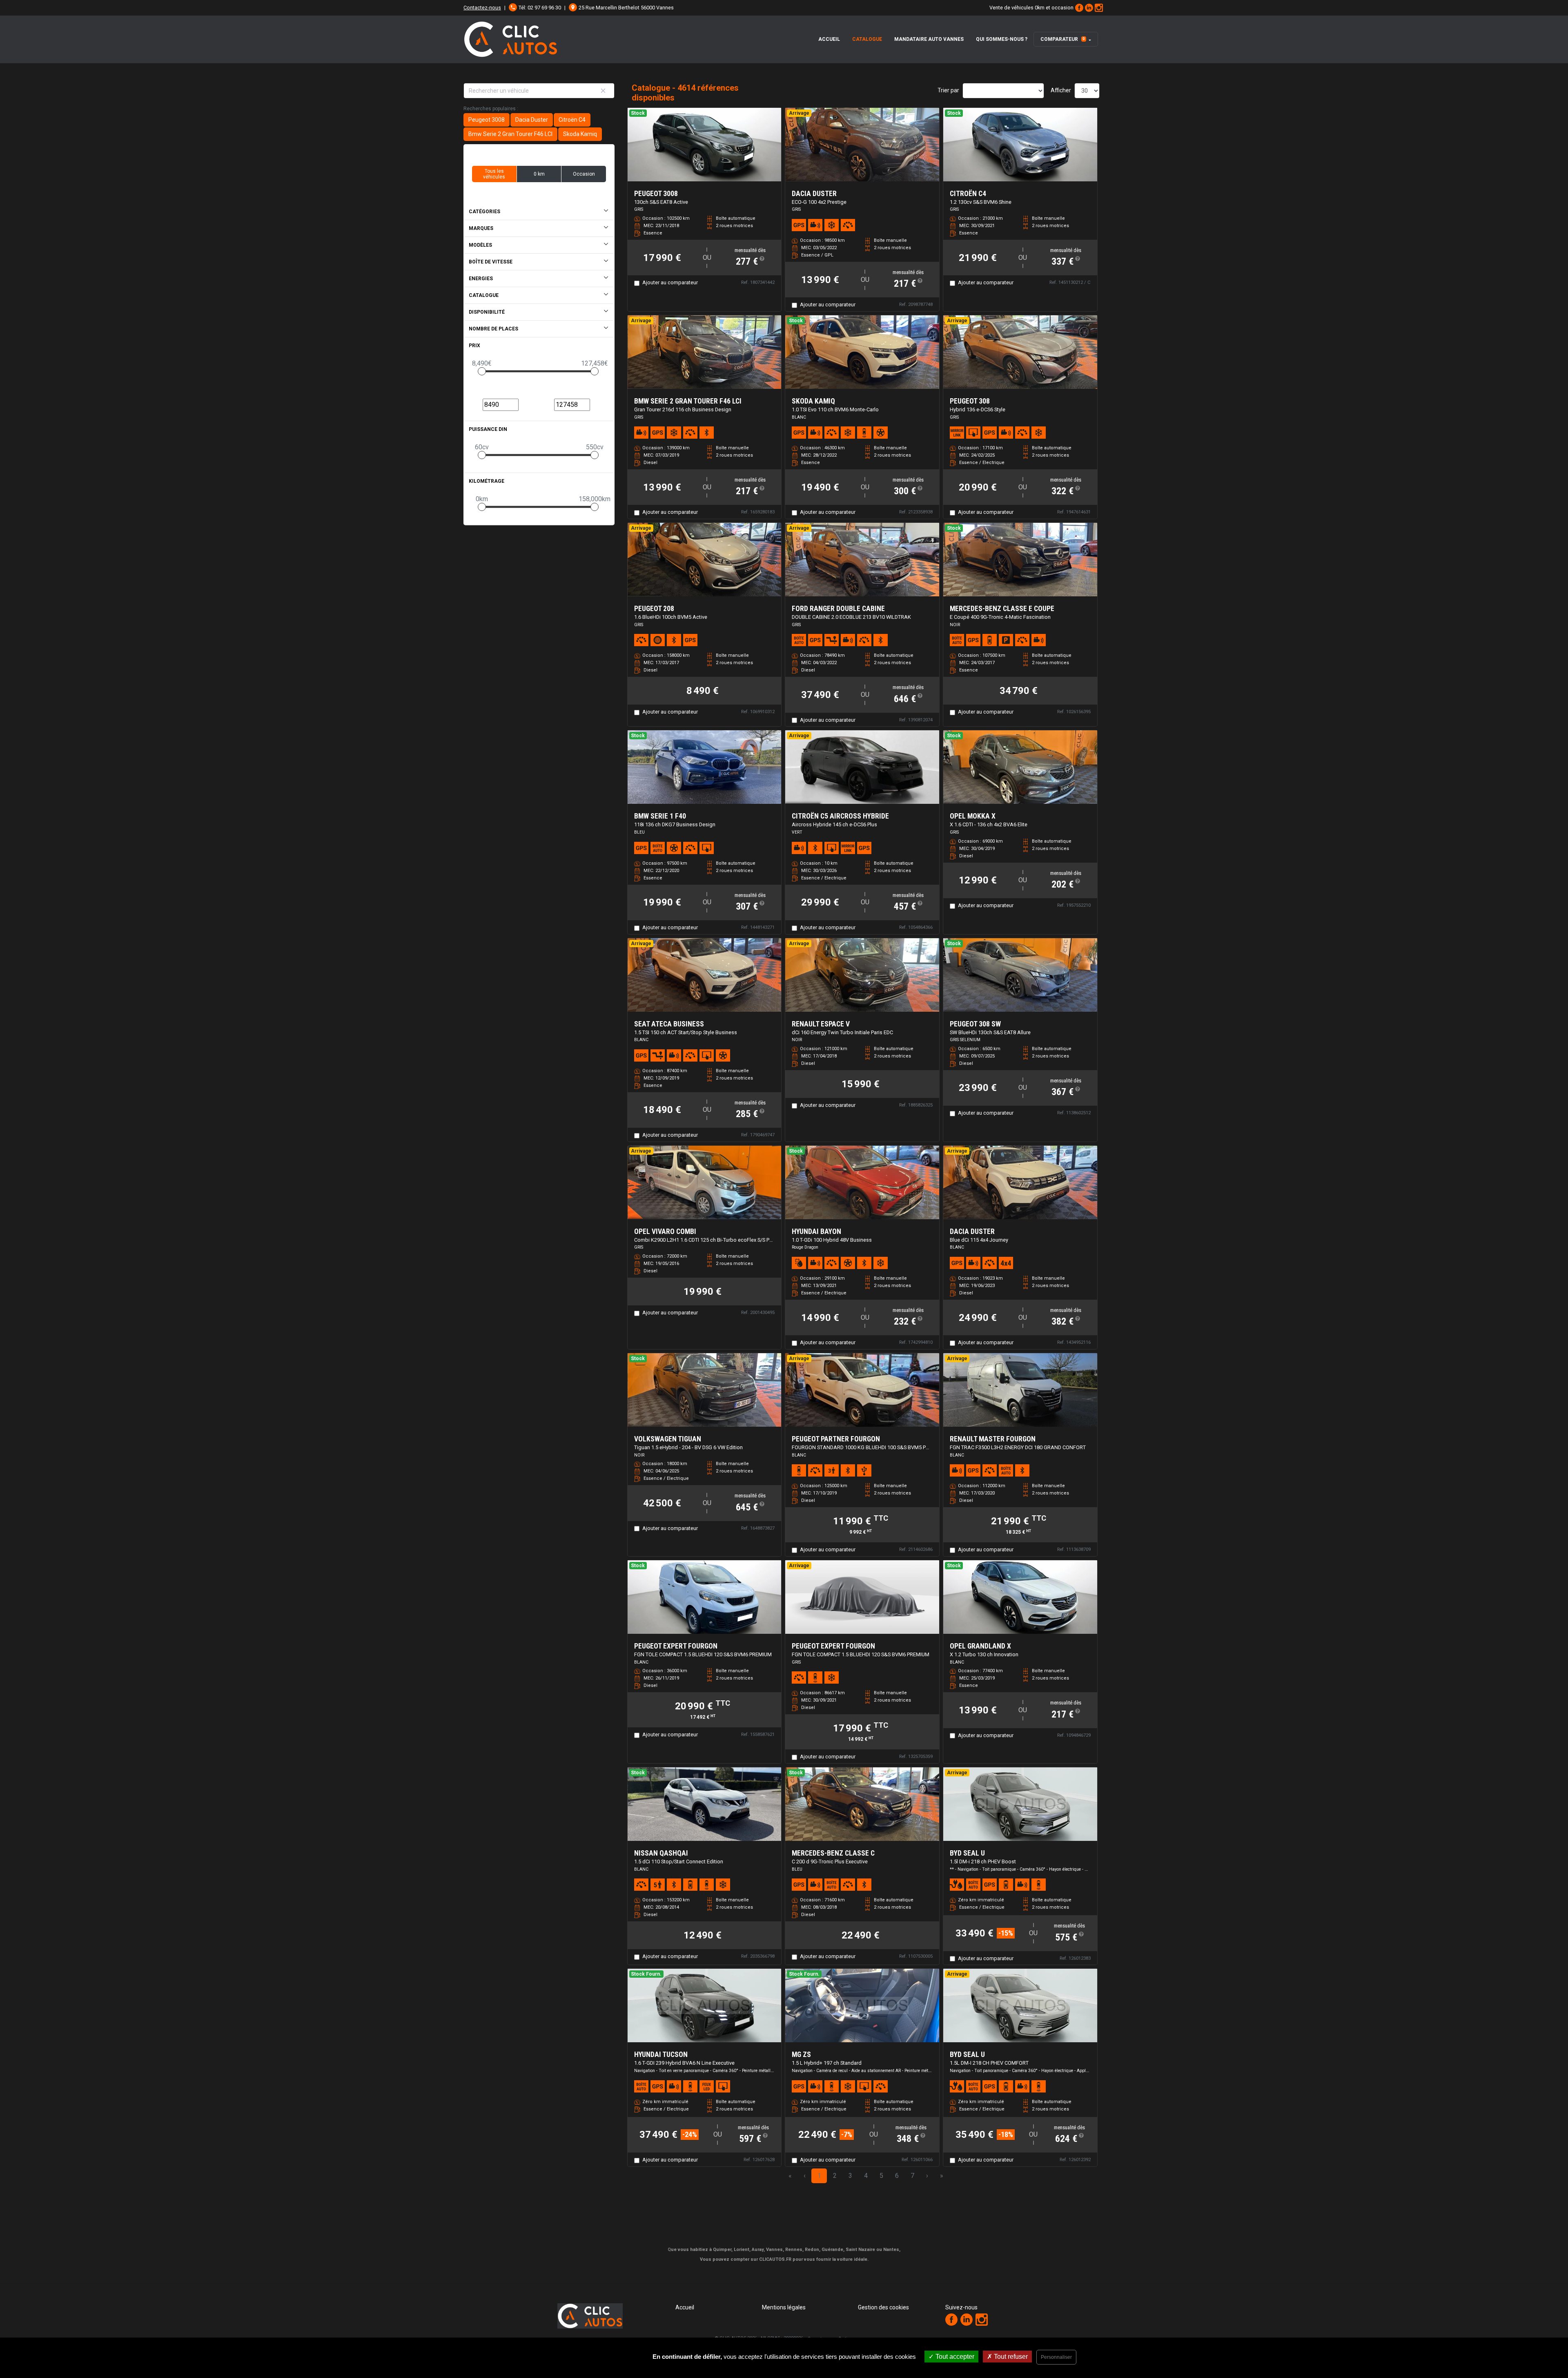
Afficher (1061, 90)
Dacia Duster (532, 120)
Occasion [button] (584, 174)
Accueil (829, 39)
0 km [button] (539, 174)
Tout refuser (1010, 2357)
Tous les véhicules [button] (494, 174)
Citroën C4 (572, 120)
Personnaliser (1056, 2357)
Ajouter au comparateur (670, 282)
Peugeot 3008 (487, 120)
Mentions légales (784, 2307)
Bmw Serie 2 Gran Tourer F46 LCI (510, 134)
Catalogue (867, 39)
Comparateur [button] (1063, 39)
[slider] (482, 371)
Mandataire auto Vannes (929, 39)
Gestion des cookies (883, 2307)
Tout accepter (954, 2357)
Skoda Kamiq (580, 134)
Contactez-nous (482, 8)
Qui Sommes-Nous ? (1002, 39)
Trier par (948, 90)
